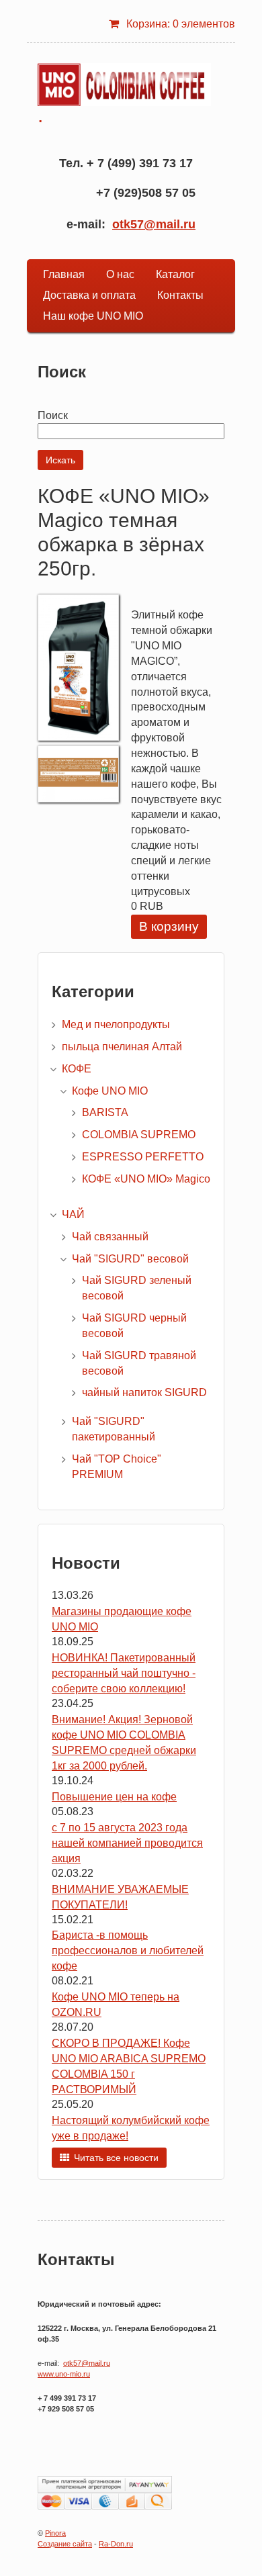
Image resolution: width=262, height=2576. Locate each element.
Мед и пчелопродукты (116, 1024)
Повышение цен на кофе (114, 1797)
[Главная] (124, 85)
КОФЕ (77, 1069)
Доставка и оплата (89, 295)
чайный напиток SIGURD (144, 1392)
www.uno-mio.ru (64, 2374)
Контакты (180, 295)
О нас (120, 274)
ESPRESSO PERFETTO (143, 1157)
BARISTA (105, 1112)
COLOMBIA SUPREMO (139, 1135)
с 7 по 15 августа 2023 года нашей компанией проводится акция (127, 1843)
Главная (64, 274)
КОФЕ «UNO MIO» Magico (146, 1179)
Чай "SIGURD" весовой (130, 1259)
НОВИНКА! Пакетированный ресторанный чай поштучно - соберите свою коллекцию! (124, 1673)
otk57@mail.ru (154, 224)
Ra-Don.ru (116, 2544)
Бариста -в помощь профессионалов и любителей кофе (128, 1950)
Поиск (53, 415)
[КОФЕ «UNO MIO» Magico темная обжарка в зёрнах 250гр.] (78, 737)
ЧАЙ (73, 1214)
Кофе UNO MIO (110, 1091)
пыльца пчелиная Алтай (122, 1047)
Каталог (175, 274)
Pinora (55, 2533)
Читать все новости (116, 2158)
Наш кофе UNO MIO (93, 316)
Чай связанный (110, 1237)
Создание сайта (65, 2544)
